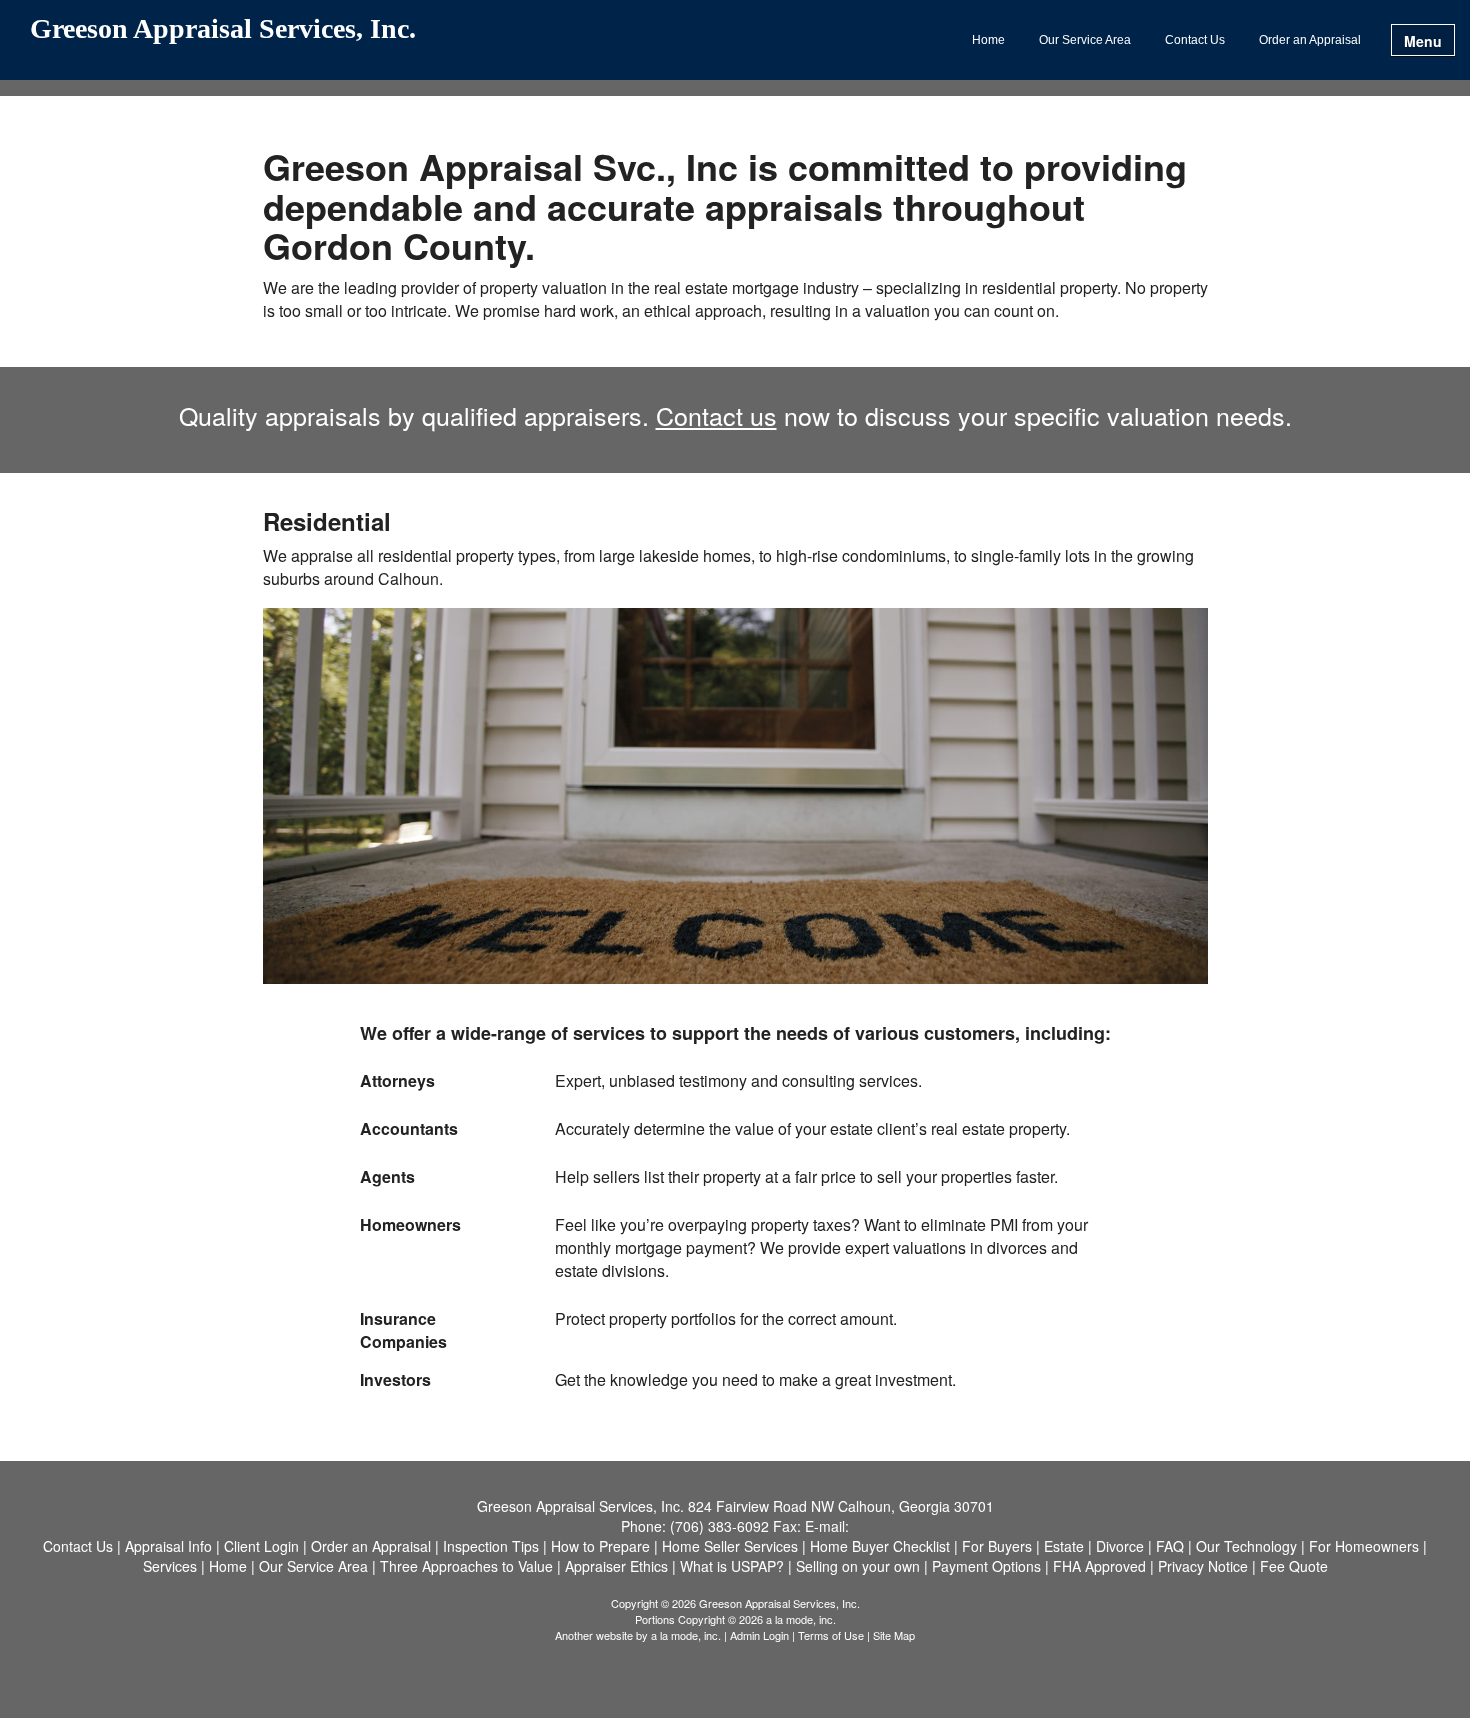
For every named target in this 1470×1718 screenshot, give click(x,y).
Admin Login (759, 1635)
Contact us (716, 415)
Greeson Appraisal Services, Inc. (223, 29)
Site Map (894, 1635)
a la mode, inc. (686, 1635)
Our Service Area (1085, 40)
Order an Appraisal (1310, 40)
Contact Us (1195, 40)
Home (988, 40)
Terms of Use (831, 1635)
